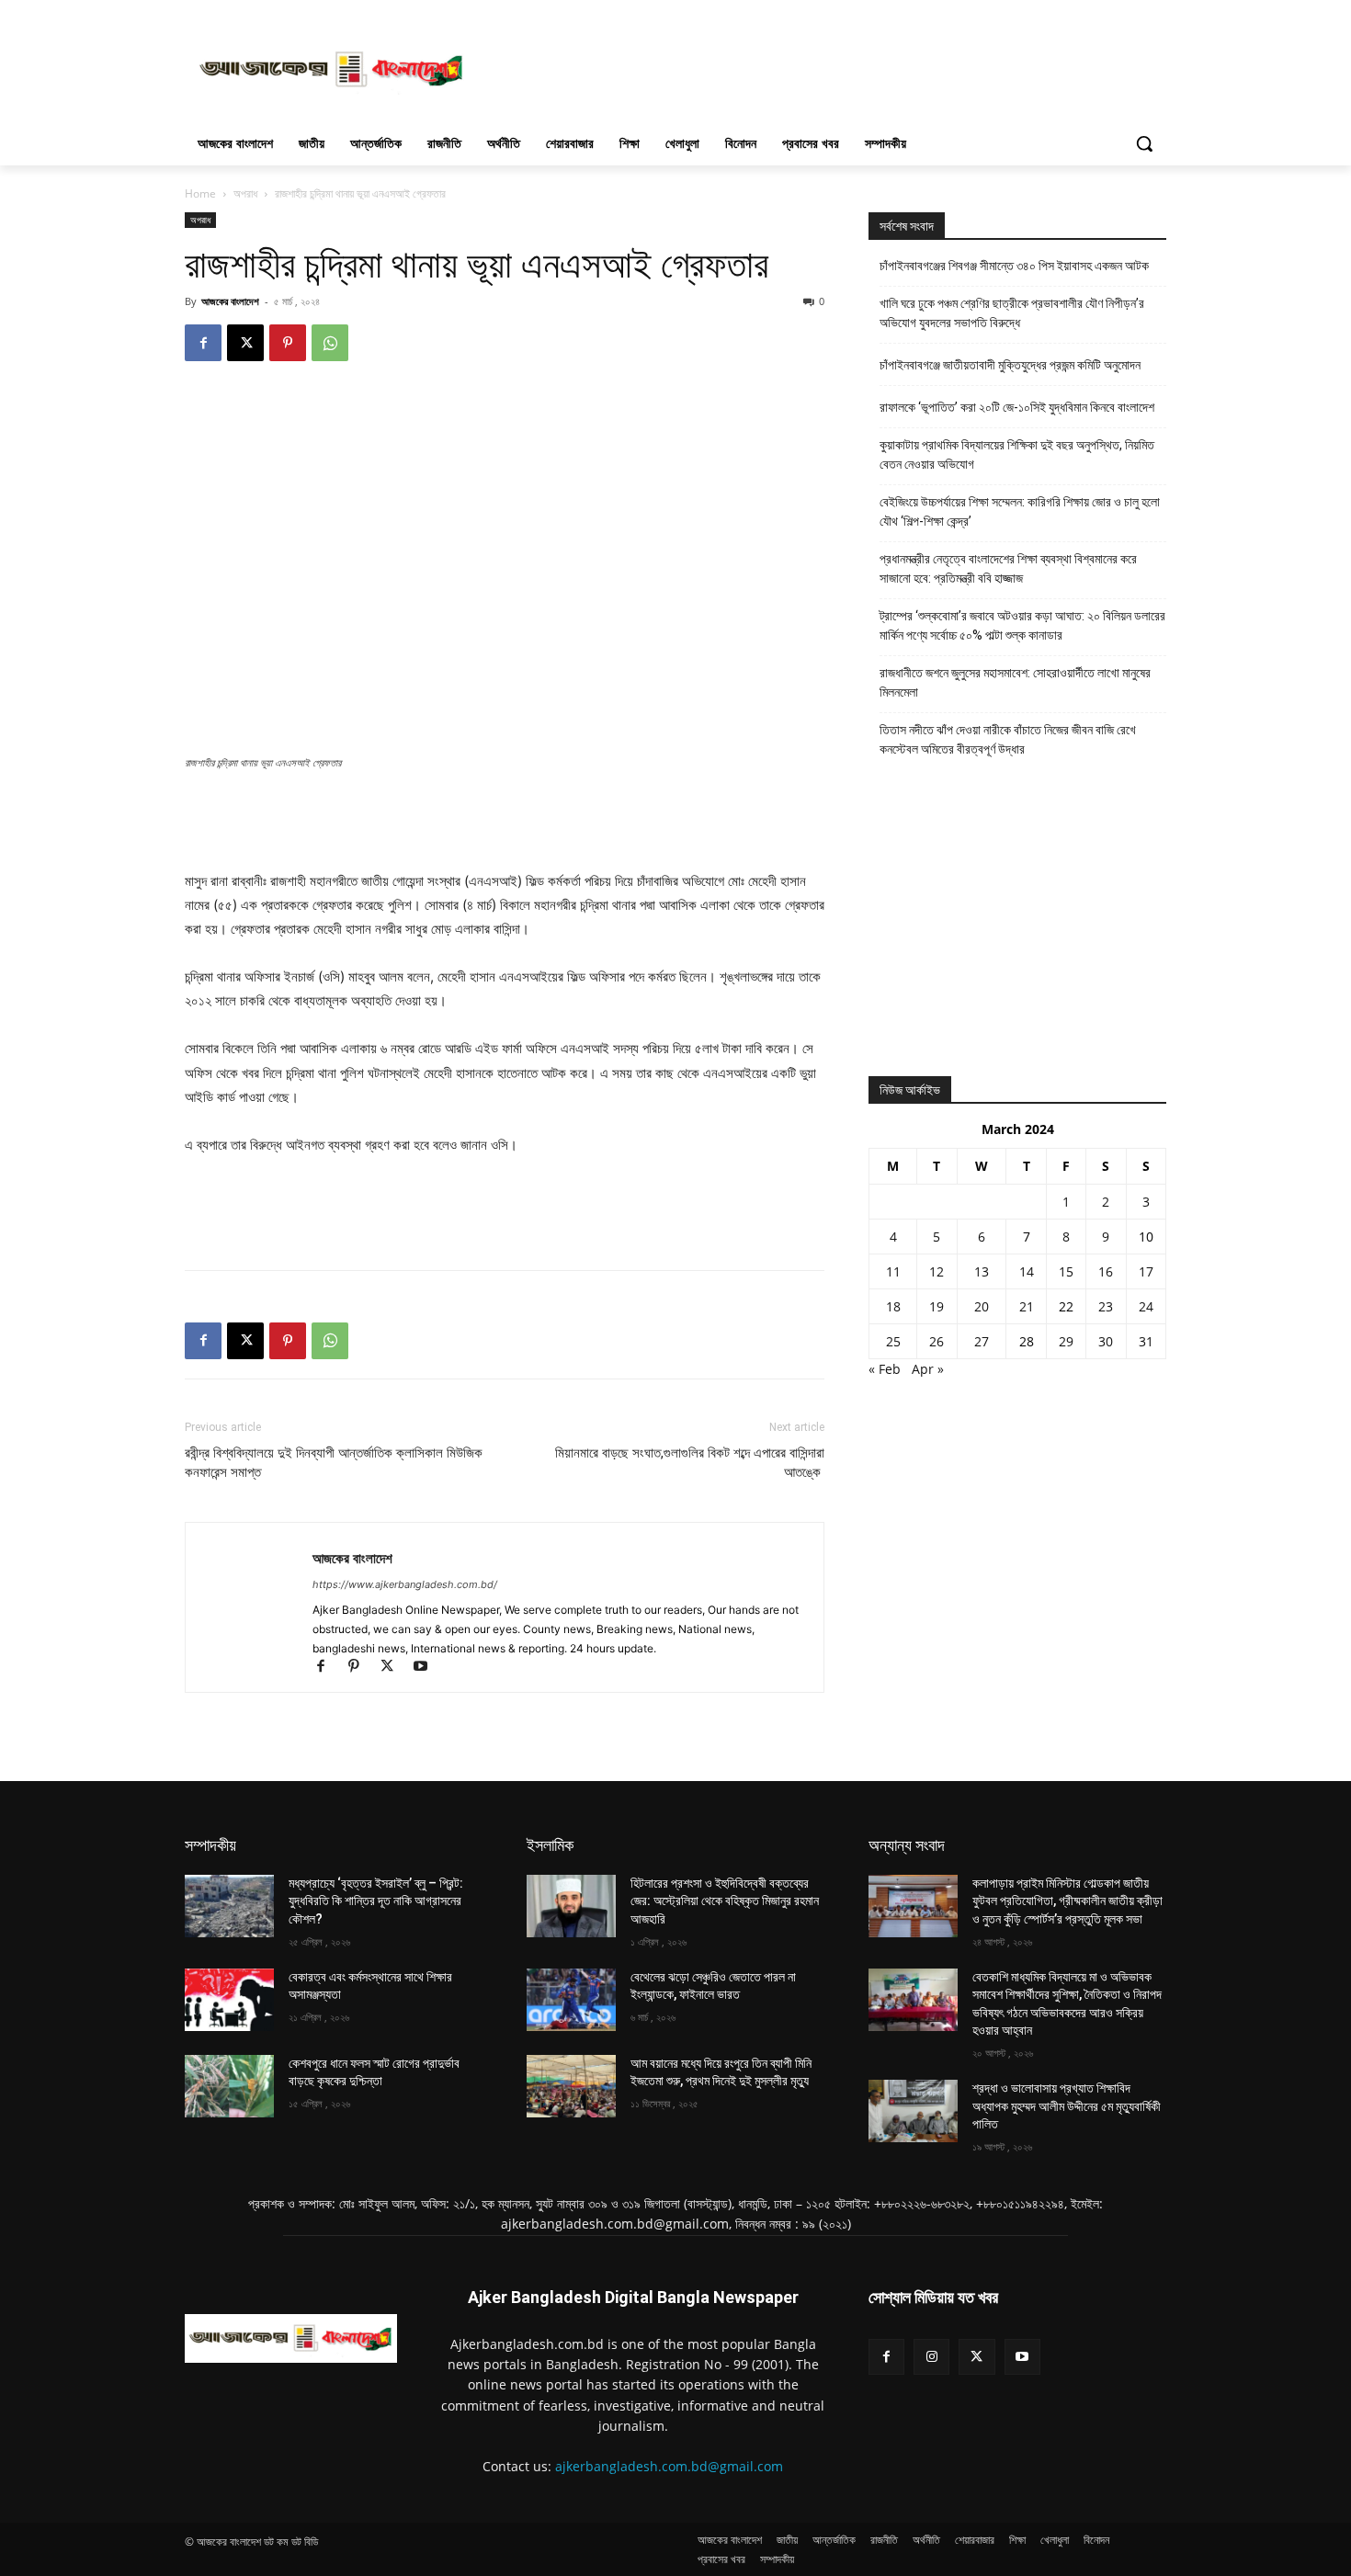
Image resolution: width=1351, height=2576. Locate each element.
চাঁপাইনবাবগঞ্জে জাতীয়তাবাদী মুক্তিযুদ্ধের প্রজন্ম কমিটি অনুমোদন (1010, 365)
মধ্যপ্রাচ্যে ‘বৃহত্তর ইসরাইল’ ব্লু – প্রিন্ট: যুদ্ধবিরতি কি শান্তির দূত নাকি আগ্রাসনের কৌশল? (376, 1901)
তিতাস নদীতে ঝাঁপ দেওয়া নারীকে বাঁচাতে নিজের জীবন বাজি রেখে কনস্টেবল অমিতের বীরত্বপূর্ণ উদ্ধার (1008, 739)
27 (982, 1341)
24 (1146, 1306)
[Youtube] (427, 1668)
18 (893, 1306)
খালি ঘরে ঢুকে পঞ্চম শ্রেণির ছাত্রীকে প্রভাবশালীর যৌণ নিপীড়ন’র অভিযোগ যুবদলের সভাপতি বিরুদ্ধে (1012, 313)
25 (893, 1341)
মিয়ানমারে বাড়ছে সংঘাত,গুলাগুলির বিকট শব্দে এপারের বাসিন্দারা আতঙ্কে (690, 1463)
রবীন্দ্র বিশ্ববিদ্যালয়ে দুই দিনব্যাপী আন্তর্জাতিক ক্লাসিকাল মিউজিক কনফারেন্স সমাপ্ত (334, 1463)
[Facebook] (203, 343)
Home (200, 193)
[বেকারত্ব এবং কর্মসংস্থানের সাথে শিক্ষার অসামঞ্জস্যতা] (229, 2000)
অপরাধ (245, 193)
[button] (1144, 143)
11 (893, 1271)
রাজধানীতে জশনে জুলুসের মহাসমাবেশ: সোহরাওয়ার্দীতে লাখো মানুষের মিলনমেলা (1015, 682)
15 (1066, 1271)
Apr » (928, 1369)
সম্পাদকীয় (210, 1845)
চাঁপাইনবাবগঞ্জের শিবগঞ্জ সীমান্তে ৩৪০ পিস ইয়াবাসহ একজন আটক (1014, 266)
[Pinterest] (288, 343)
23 (1106, 1306)
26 (937, 1341)
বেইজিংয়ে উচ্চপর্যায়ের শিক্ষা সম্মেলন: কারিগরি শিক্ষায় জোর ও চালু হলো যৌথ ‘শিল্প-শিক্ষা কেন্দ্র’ (1020, 511)
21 (1027, 1306)
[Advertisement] (813, 67)
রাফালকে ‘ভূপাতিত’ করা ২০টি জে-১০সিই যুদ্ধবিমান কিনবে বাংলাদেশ (1017, 407)
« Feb (885, 1369)
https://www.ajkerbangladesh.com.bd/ (405, 1584)
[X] (245, 343)
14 (1027, 1271)
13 (982, 1271)
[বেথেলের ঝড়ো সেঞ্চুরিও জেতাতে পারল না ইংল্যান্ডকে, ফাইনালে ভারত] (571, 2000)
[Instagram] (931, 2357)
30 (1106, 1341)
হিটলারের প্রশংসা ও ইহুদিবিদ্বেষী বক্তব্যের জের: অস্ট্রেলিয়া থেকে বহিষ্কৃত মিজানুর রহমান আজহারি (725, 1901)
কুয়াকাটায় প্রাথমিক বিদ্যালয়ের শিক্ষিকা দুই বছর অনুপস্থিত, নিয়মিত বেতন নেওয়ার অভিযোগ (1017, 454)
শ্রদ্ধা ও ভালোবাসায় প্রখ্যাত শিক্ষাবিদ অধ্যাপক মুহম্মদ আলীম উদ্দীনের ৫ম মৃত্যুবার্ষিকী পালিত (1067, 2106)
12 (937, 1271)
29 (1066, 1341)
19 (937, 1306)
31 (1146, 1341)
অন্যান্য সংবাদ (907, 1845)
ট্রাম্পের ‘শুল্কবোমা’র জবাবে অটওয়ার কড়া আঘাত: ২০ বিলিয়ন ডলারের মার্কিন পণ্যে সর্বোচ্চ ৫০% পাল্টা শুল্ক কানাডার (1022, 625)
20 (982, 1306)
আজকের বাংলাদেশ (230, 301)
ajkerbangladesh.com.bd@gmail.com (669, 2466)
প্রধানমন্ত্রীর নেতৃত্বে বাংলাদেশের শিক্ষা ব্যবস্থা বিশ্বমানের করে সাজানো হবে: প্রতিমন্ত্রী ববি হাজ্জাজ (1008, 568)
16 (1106, 1271)
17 (1146, 1271)
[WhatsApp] (330, 343)
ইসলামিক (550, 1845)
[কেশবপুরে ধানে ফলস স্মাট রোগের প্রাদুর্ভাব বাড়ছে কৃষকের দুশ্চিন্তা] (229, 2086)
